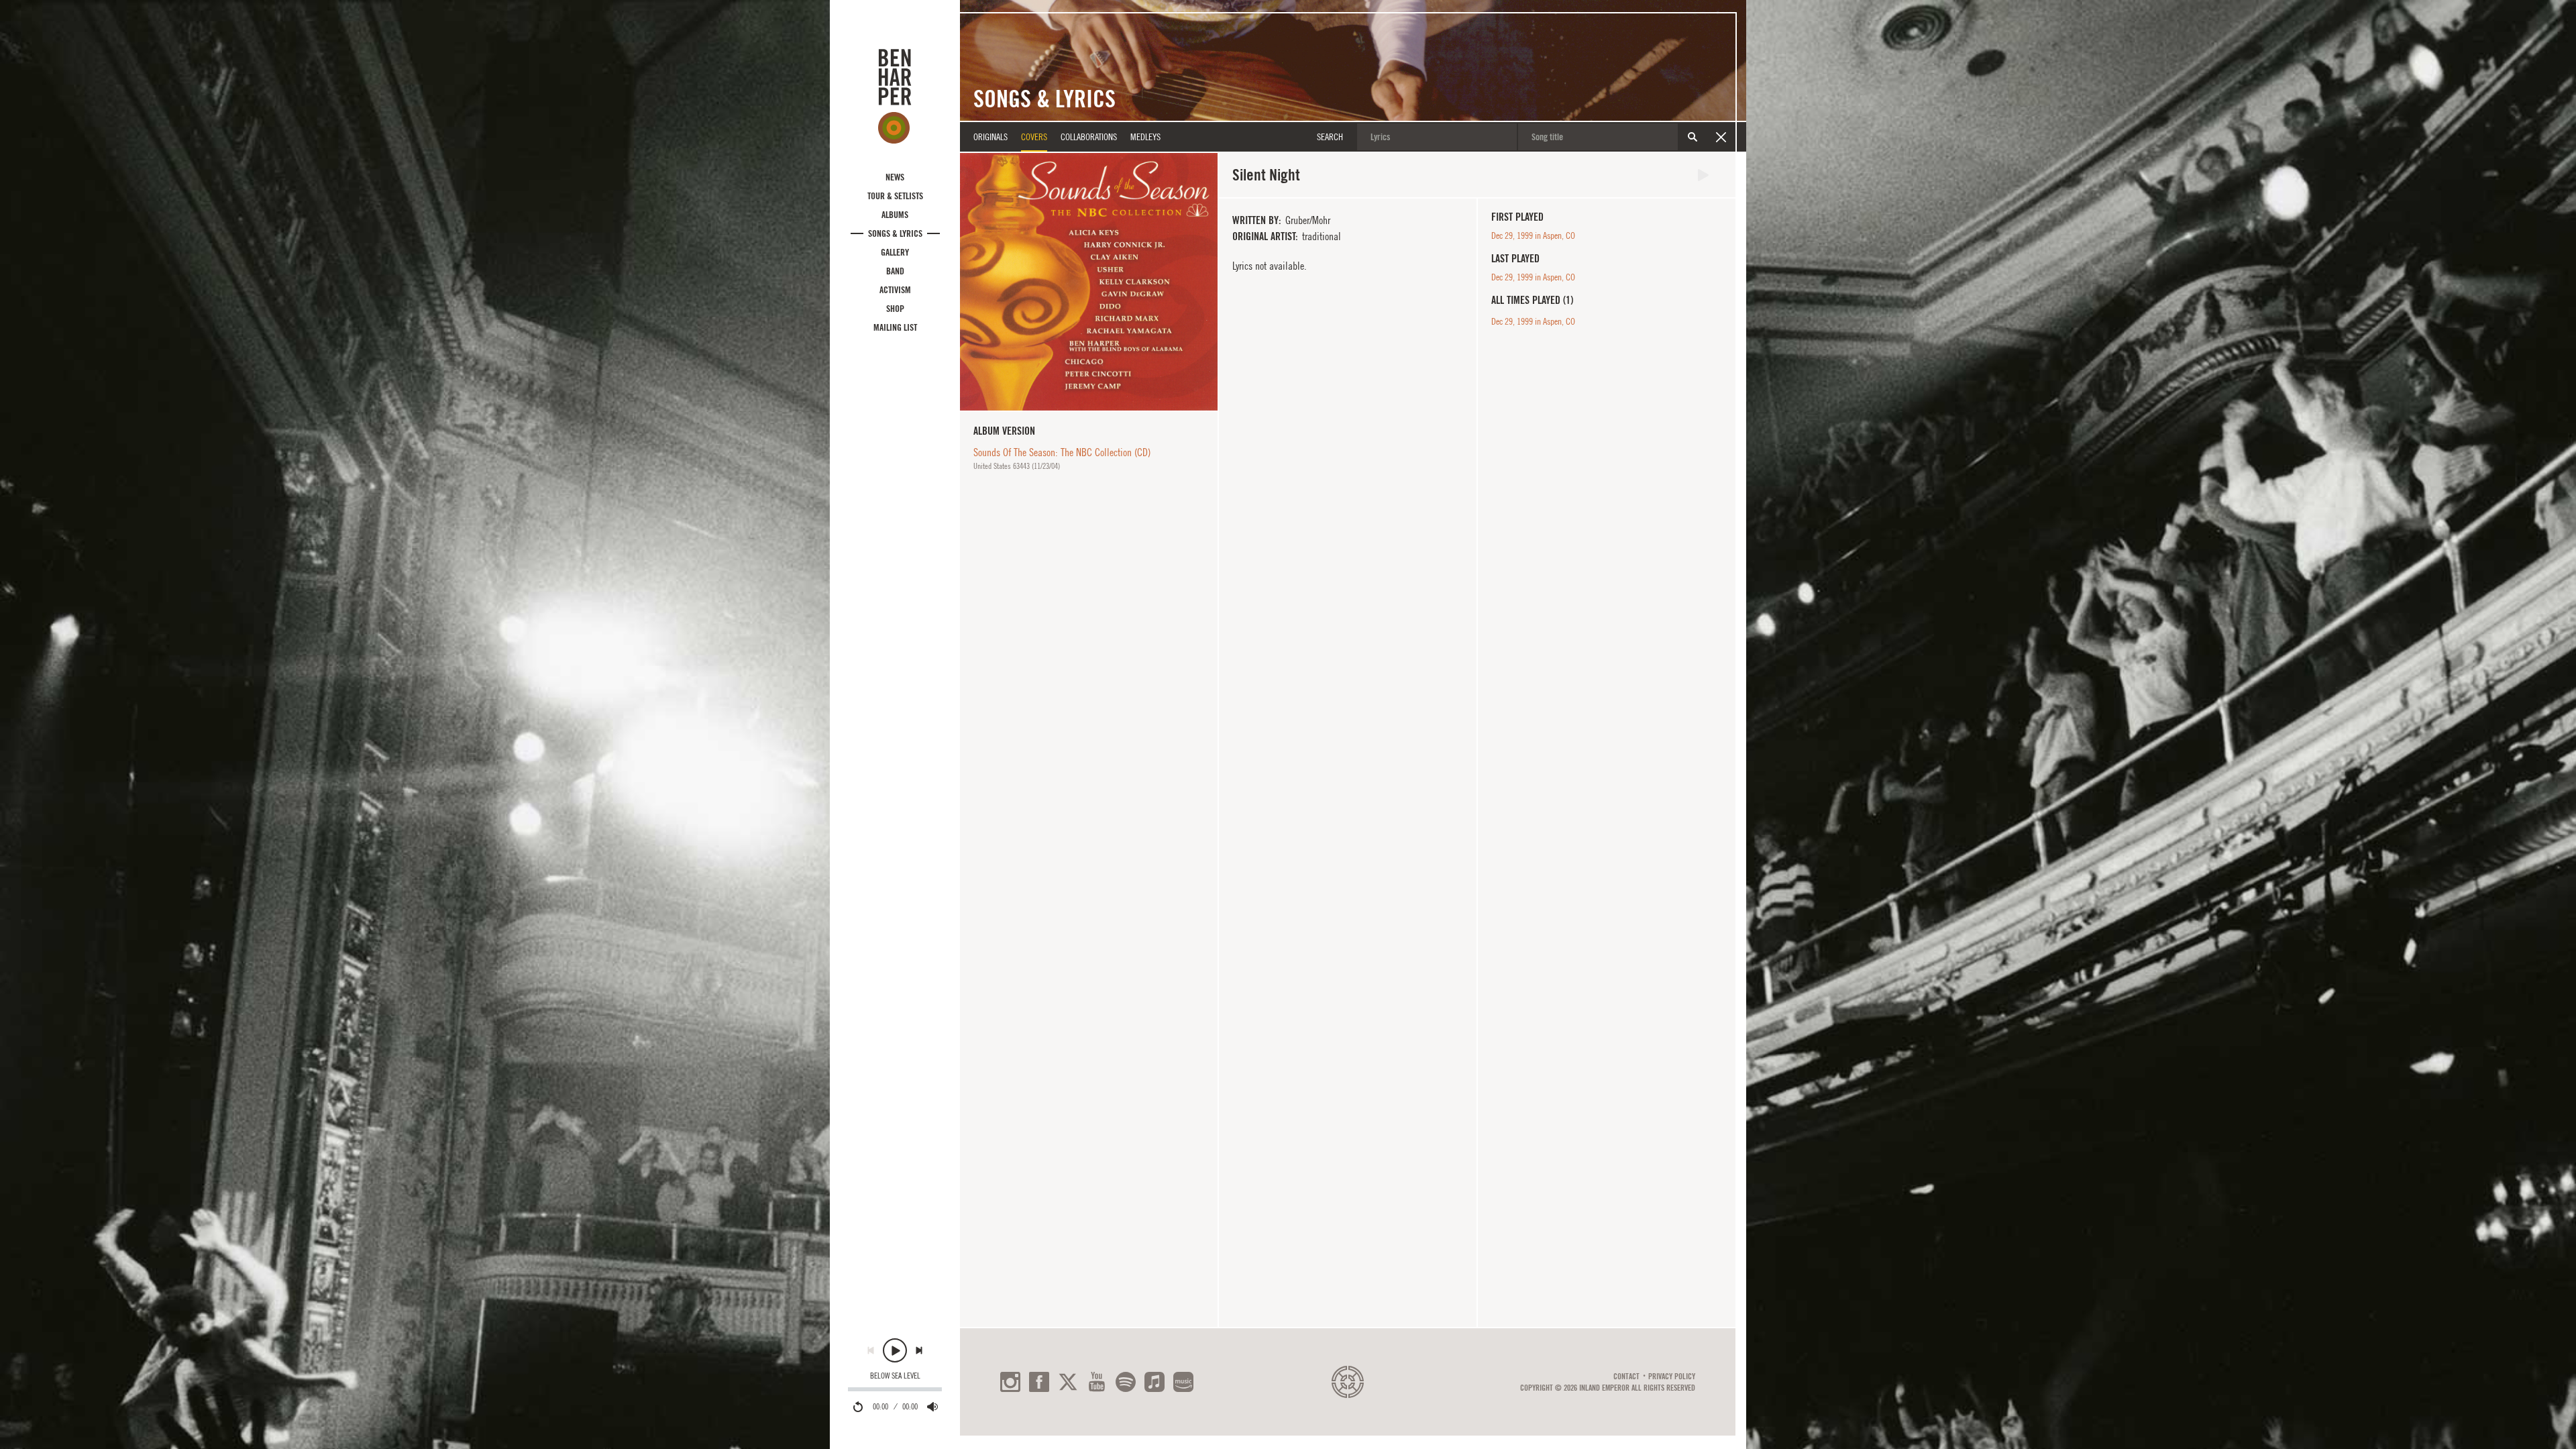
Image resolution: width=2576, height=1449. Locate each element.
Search (1693, 137)
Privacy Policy (1672, 1377)
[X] (1068, 1382)
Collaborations (1089, 137)
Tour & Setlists (895, 196)
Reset (1721, 137)
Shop (895, 309)
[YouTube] (1097, 1382)
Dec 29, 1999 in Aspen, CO (1533, 235)
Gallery (895, 252)
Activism (895, 290)
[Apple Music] (1155, 1382)
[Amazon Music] (1183, 1382)
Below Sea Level (895, 1376)
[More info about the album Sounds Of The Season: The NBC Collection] (1089, 282)
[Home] (895, 96)
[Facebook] (1039, 1382)
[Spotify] (1126, 1382)
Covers (1034, 137)
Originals (990, 137)
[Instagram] (1010, 1382)
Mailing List (895, 327)
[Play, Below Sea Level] (895, 1350)
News (895, 177)
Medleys (1145, 137)
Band (895, 271)
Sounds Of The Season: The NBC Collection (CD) (1062, 452)
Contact (1626, 1377)
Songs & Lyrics (895, 233)
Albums (895, 215)
